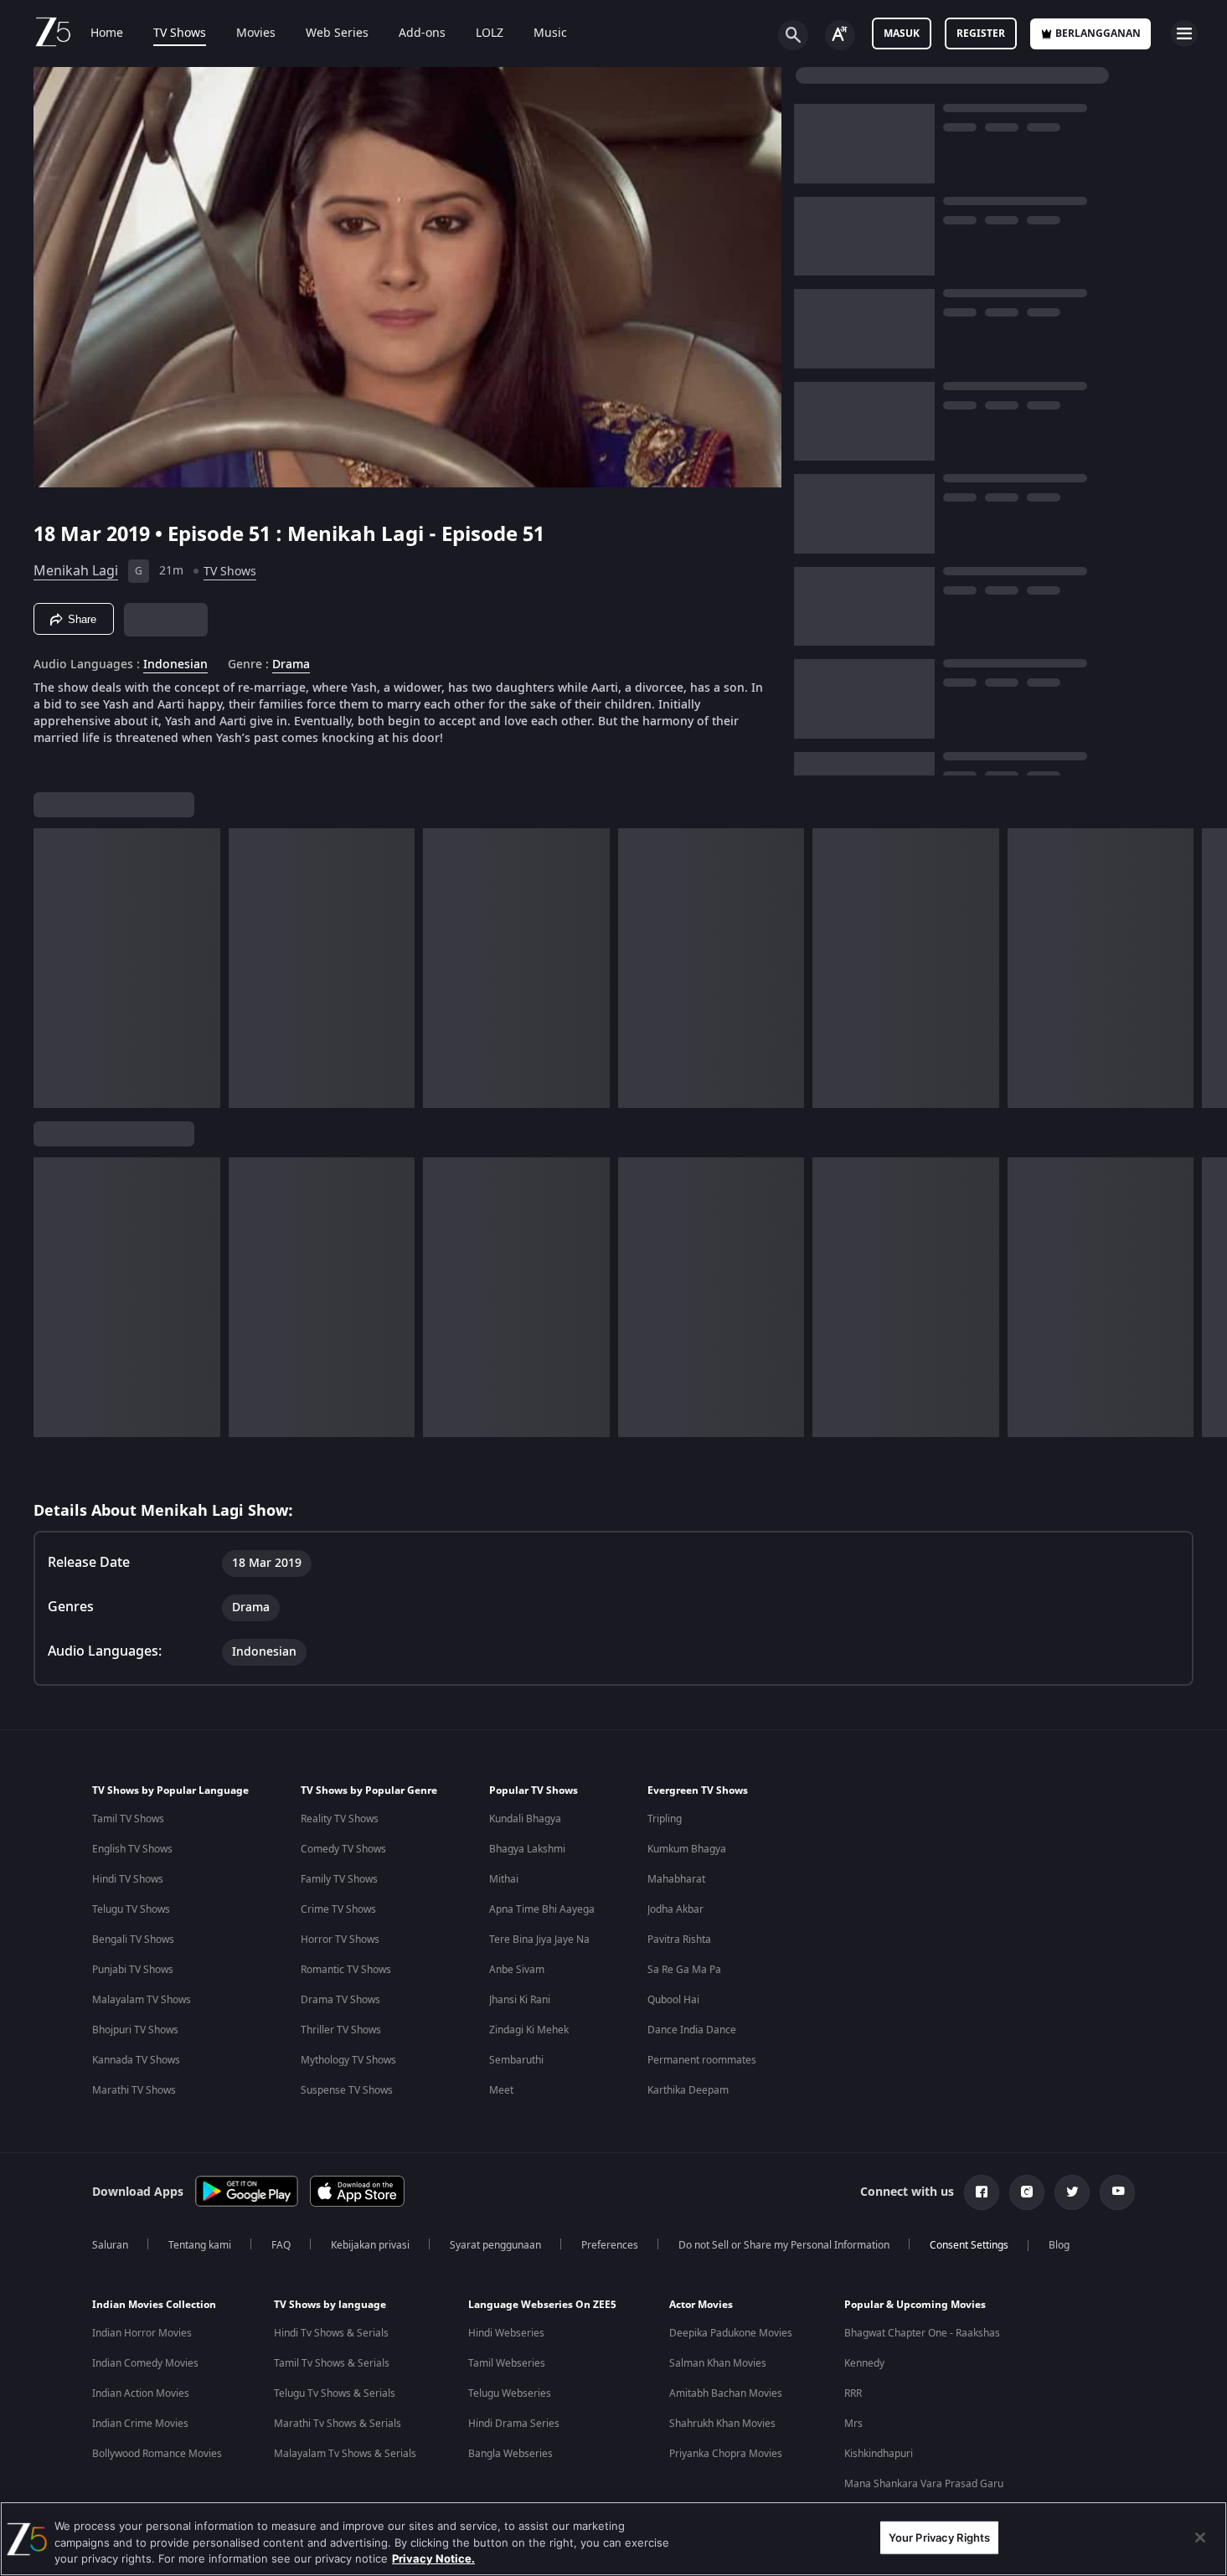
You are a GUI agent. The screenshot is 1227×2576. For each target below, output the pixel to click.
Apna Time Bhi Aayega (542, 1909)
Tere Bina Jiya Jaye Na (539, 1940)
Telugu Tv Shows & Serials (335, 2393)
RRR (853, 2393)
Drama (291, 665)
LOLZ (490, 33)
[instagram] (1027, 2192)
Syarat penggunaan (495, 2245)
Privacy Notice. (433, 2558)
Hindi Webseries (506, 2333)
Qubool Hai (673, 2000)
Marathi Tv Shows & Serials (338, 2424)
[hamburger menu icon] (1184, 33)
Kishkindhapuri (879, 2454)
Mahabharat (676, 1879)
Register (981, 33)
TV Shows (180, 33)
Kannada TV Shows (136, 2060)
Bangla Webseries (510, 2454)
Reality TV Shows (340, 1819)
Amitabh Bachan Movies (726, 2393)
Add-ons (422, 33)
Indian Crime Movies (140, 2424)
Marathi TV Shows (134, 2090)
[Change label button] (840, 35)
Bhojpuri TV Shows (135, 2030)
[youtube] (1117, 2192)
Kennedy (864, 2363)
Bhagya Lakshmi (527, 1849)
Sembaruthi (516, 2060)
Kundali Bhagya (525, 1819)
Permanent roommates (702, 2060)
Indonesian (175, 665)
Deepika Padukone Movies (731, 2333)
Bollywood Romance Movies (157, 2454)
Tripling (665, 1819)
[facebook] (982, 2192)
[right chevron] (1209, 968)
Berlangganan (1098, 33)
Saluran (110, 2245)
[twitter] (1072, 2192)
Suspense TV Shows (347, 2090)
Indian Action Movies (141, 2393)
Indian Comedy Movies (145, 2363)
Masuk (902, 33)
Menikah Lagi (76, 571)
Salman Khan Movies (718, 2363)
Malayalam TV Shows (142, 2000)
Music (550, 33)
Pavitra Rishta (679, 1940)
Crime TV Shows (338, 1909)
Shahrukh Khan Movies (722, 2424)
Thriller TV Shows (341, 2030)
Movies (256, 33)
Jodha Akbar (675, 1909)
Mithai (504, 1879)
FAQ (281, 2245)
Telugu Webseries (510, 2393)
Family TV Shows (339, 1879)
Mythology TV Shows (348, 2060)
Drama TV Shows (340, 2000)
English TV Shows (132, 1849)
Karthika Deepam (688, 2090)
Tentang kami (200, 2245)
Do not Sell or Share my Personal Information (784, 2245)
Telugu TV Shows (131, 1909)
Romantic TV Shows (346, 1970)
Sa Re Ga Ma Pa (684, 1970)
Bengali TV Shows (133, 1940)
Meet (501, 2090)
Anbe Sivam (517, 1970)
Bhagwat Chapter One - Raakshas (922, 2333)
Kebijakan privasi (370, 2245)
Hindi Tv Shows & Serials (331, 2333)
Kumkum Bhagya (687, 1849)
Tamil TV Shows (128, 1819)
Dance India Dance (692, 2030)
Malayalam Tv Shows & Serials (345, 2454)
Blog (1059, 2245)
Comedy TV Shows (343, 1849)
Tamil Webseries (507, 2363)
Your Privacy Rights (939, 2537)
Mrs (853, 2424)
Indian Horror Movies (142, 2333)
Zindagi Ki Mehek (529, 2030)
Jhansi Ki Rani (520, 2000)
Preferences (610, 2245)
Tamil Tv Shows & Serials (332, 2363)
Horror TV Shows (340, 1940)
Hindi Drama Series (514, 2424)
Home (107, 33)
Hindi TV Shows (128, 1879)
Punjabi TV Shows (133, 1970)
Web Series (337, 33)
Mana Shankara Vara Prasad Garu (924, 2484)
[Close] (1200, 2537)
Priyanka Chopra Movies (726, 2454)
